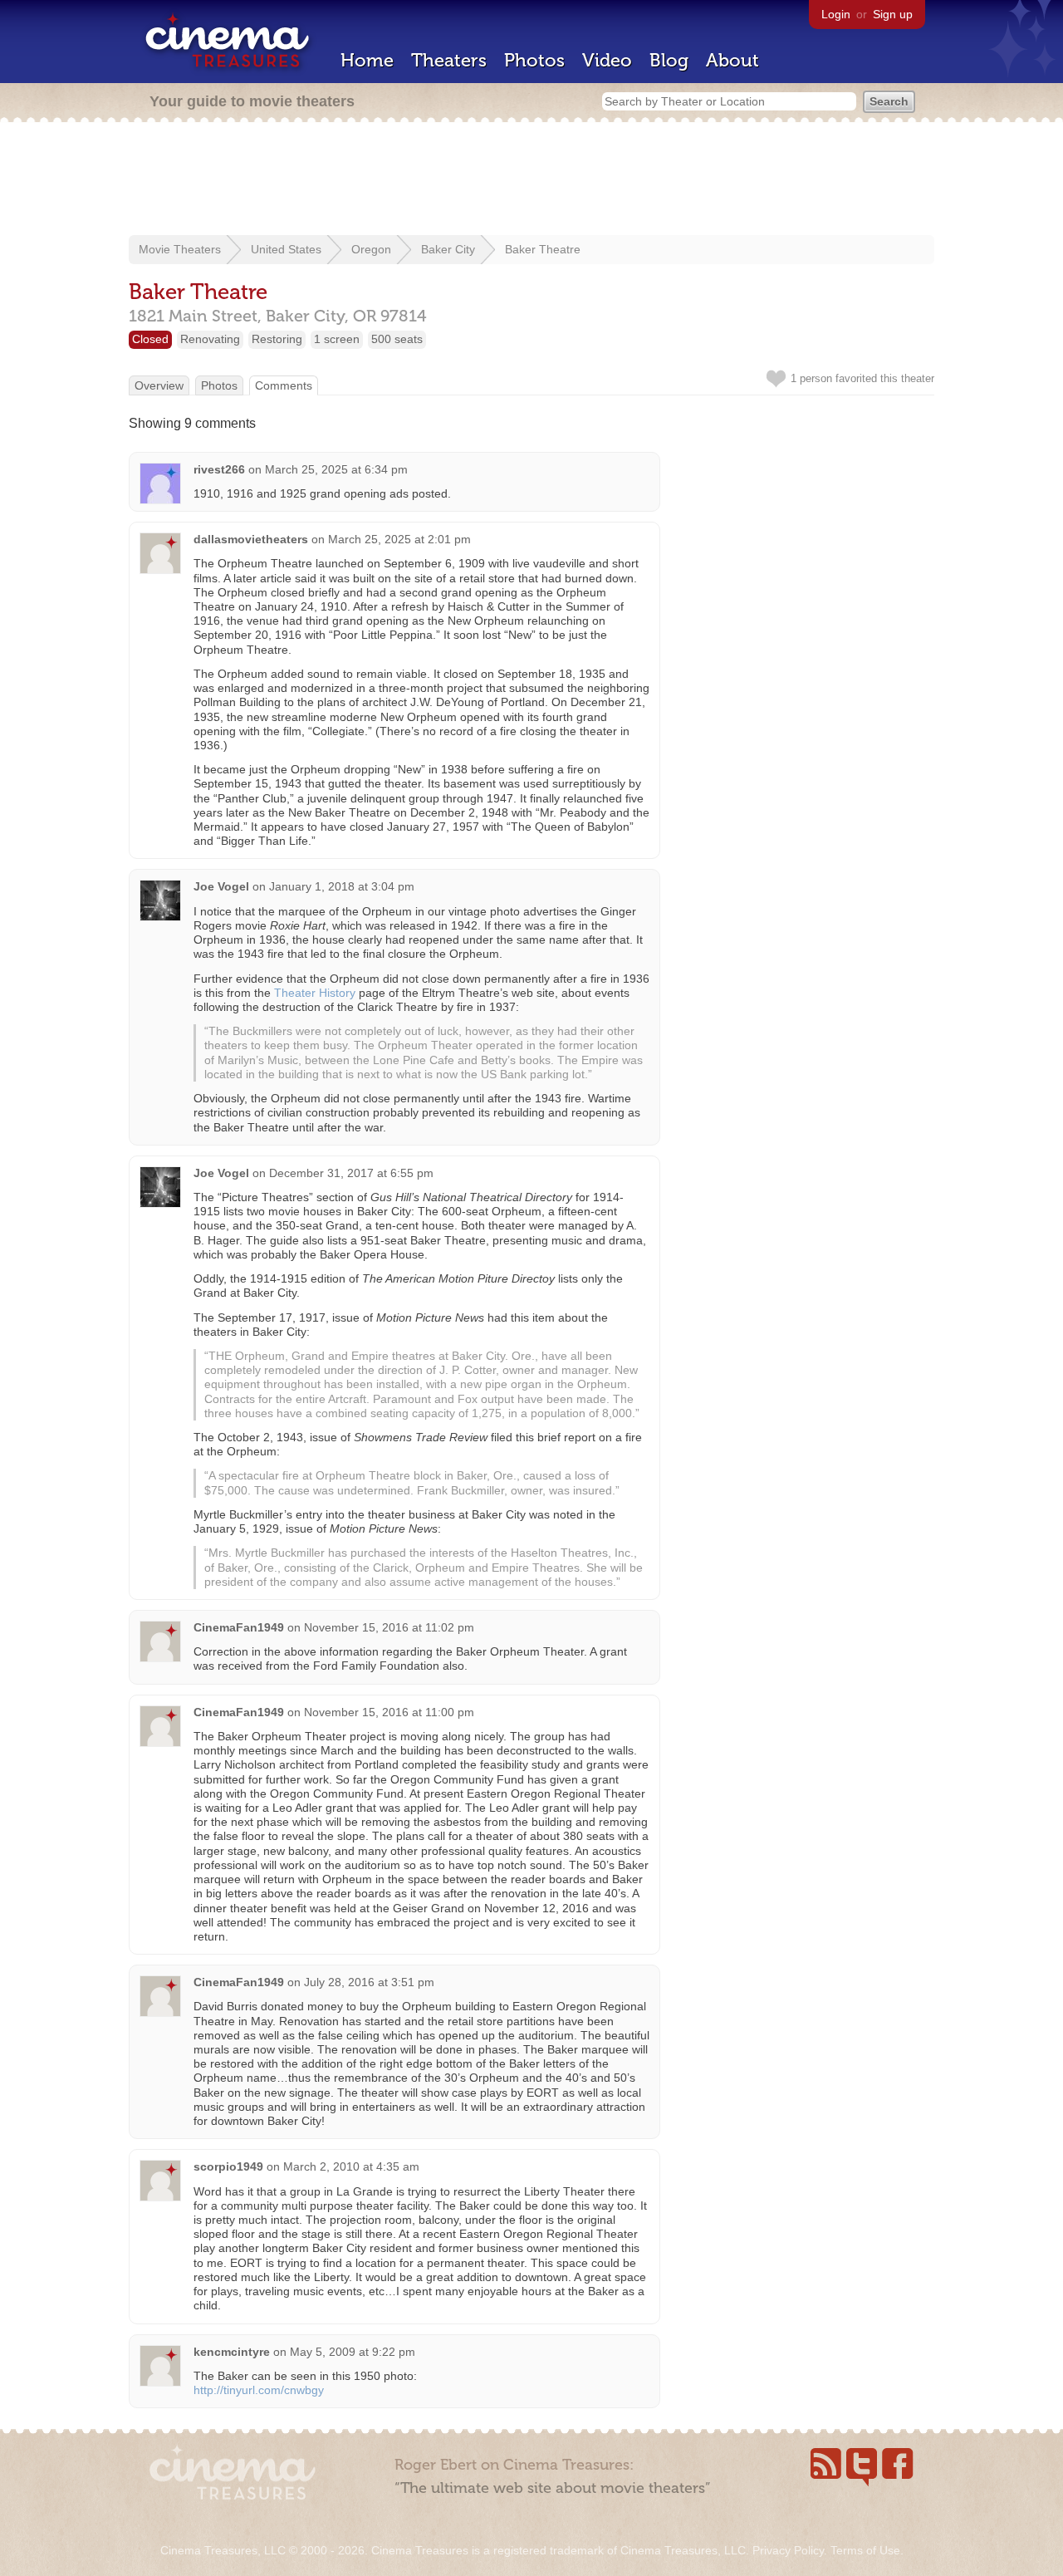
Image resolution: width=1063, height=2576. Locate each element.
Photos (534, 60)
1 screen (337, 339)
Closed (150, 339)
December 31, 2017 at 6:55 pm (351, 1173)
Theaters (449, 60)
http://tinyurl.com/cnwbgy (259, 2390)
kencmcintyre (232, 2352)
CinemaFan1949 (239, 1627)
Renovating (210, 339)
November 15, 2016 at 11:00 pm (389, 1712)
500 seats (397, 339)
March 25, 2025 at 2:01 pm (399, 539)
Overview (159, 385)
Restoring (277, 339)
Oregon (371, 249)
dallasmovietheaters (251, 539)
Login (836, 14)
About (732, 60)
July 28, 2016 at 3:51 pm (369, 1982)
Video (607, 60)
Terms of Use (865, 2550)
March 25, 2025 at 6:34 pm (336, 469)
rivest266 (219, 469)
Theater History (315, 993)
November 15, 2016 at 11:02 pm (389, 1627)
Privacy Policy (788, 2550)
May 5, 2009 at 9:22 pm (353, 2352)
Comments (284, 385)
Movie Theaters (180, 249)
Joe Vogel (221, 886)
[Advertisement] (531, 180)
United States (286, 249)
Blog (669, 60)
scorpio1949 (228, 2166)
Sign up (893, 14)
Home (367, 60)
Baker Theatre (543, 249)
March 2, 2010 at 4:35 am (351, 2166)
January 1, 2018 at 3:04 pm (342, 886)
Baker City (448, 249)
